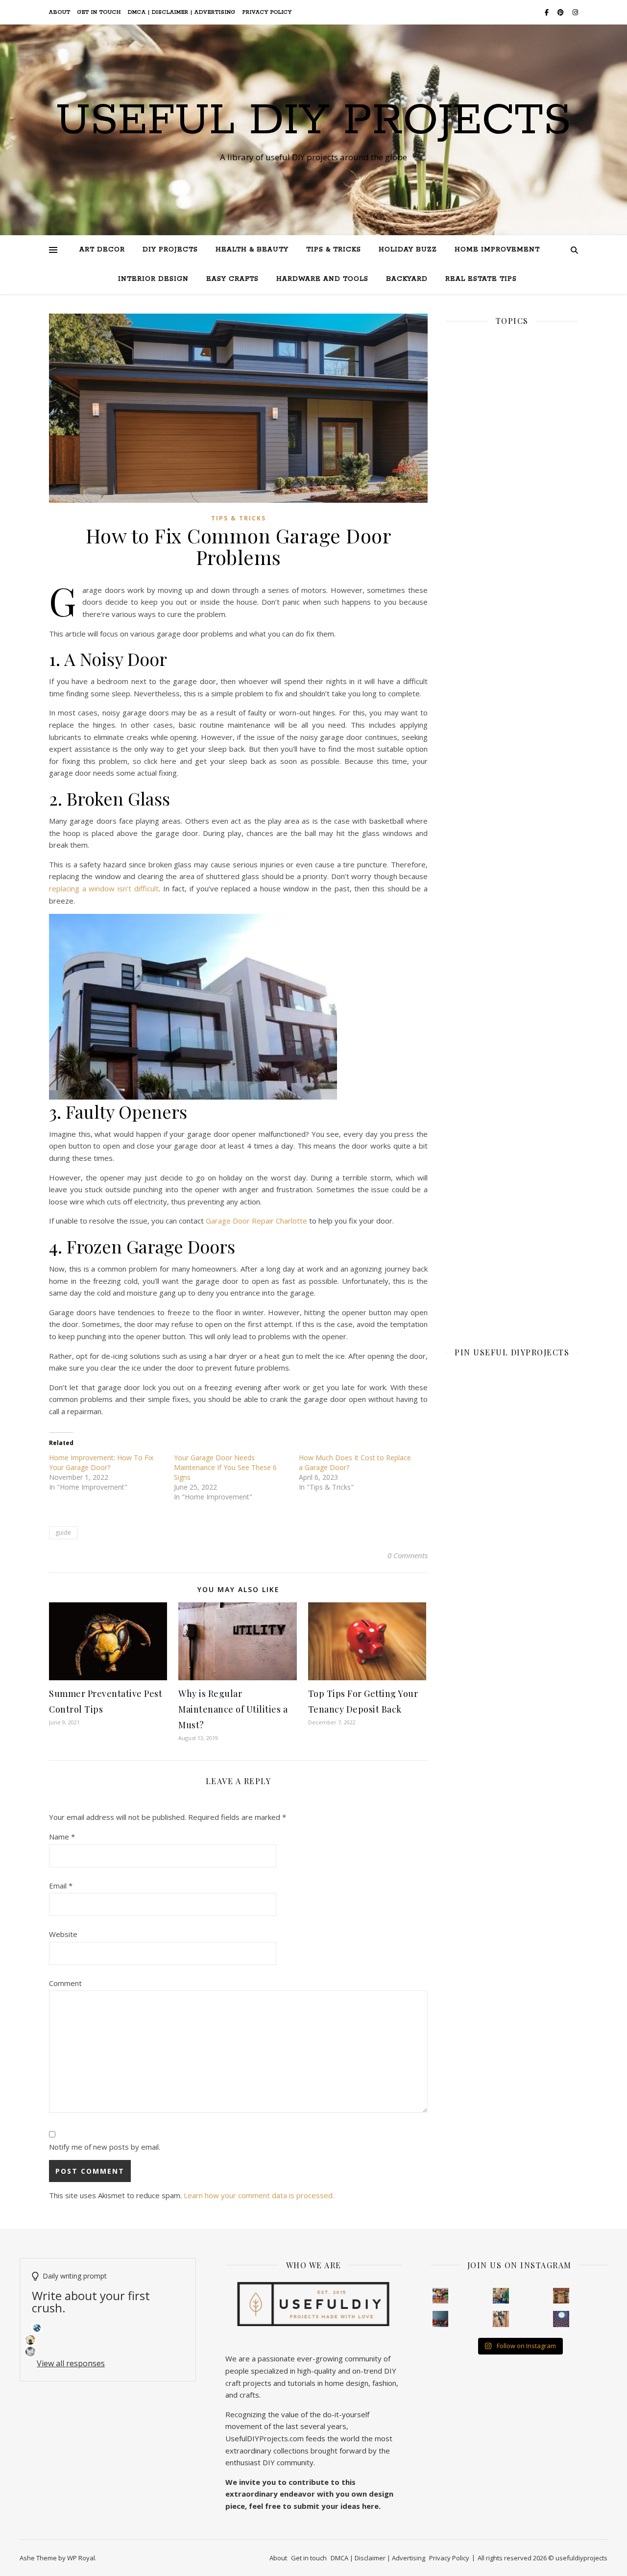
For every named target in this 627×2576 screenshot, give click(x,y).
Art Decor (102, 250)
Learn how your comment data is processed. (259, 2195)
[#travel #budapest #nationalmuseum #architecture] (561, 2319)
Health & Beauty (252, 250)
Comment (65, 1983)
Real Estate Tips (481, 279)
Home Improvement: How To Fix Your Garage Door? (101, 1462)
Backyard (407, 279)
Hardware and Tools (322, 279)
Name (62, 1837)
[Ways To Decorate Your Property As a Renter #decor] (501, 2296)
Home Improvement (497, 250)
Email (61, 1886)
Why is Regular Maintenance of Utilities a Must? (233, 1709)
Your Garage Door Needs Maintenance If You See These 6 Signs (225, 1467)
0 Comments (408, 1555)
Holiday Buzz (408, 250)
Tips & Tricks (334, 250)
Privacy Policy (267, 12)
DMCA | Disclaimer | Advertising (182, 12)
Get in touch (99, 12)
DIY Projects (170, 250)
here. (371, 2506)
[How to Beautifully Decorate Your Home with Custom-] (441, 2296)
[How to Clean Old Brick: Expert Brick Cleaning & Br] (561, 2296)
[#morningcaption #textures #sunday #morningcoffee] (501, 2319)
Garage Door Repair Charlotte (256, 1221)
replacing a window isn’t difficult (104, 888)
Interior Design (153, 279)
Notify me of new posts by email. (105, 2147)
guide (63, 1533)
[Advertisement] (512, 673)
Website (63, 1934)
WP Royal (81, 2558)
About (60, 12)
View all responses (71, 2363)
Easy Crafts (232, 279)
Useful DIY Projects (313, 121)
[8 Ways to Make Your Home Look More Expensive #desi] (441, 2319)
